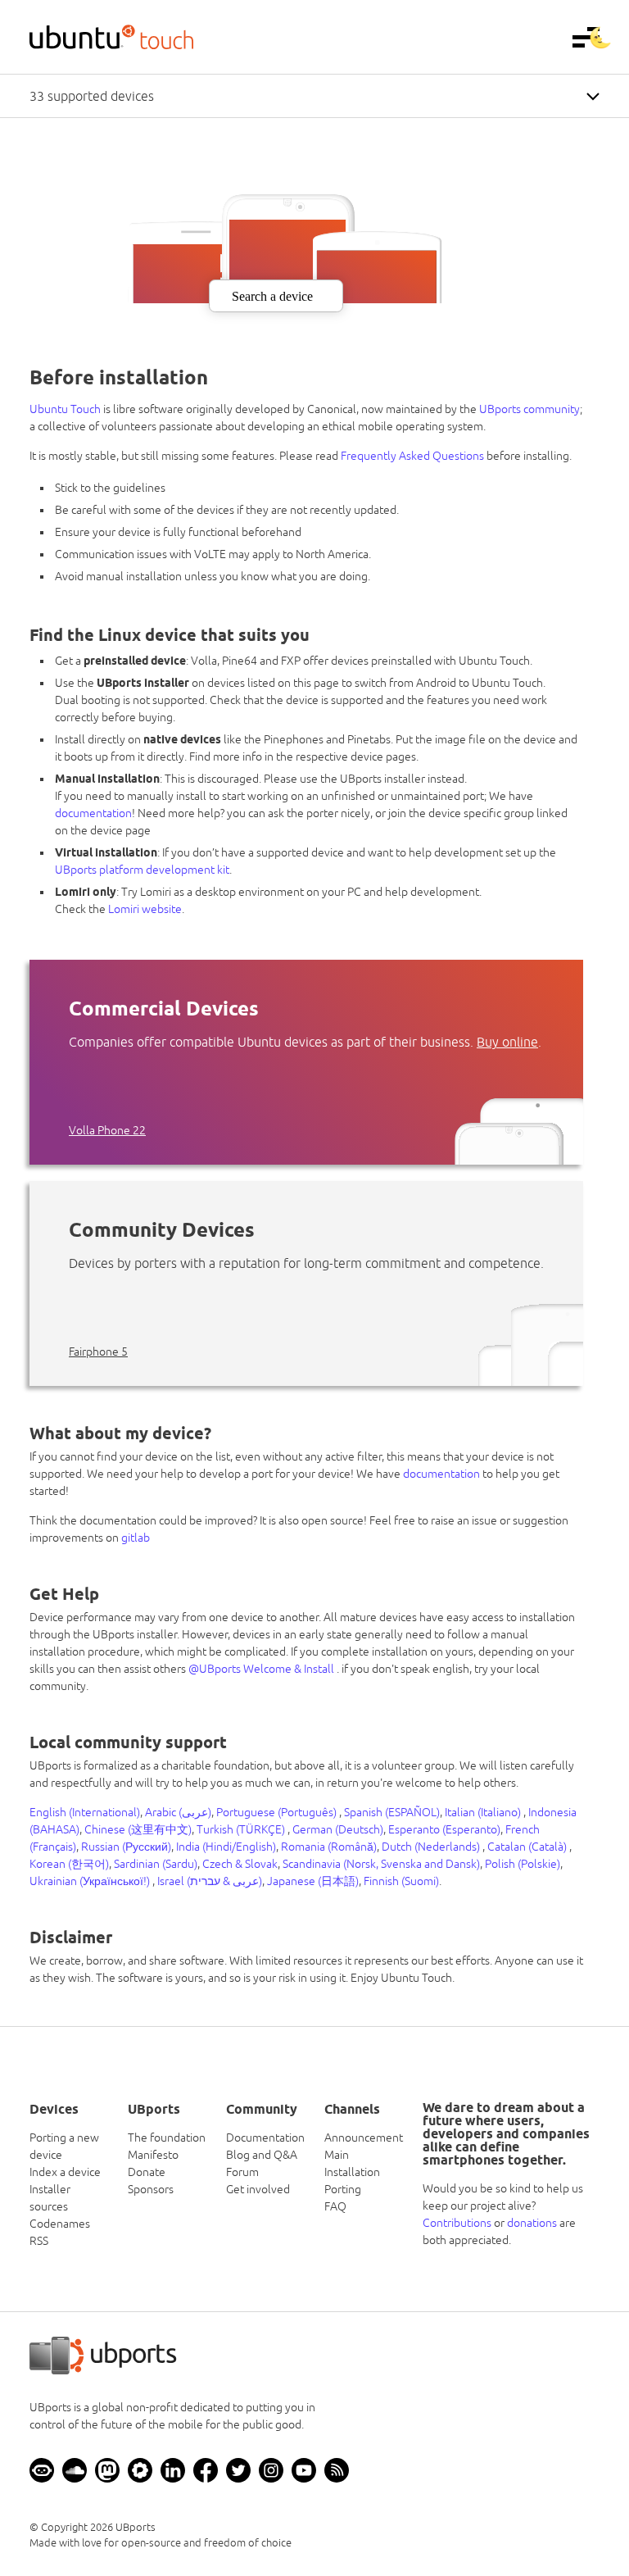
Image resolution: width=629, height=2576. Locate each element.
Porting (343, 2189)
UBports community (529, 409)
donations (532, 2223)
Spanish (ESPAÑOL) (392, 1812)
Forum (242, 2172)
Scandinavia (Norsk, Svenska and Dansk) (381, 1864)
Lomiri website (145, 909)
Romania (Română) (329, 1847)
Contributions (457, 2223)
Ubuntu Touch (65, 409)
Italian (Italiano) (484, 1812)
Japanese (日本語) (313, 1881)
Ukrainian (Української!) (91, 1881)
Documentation (265, 2138)
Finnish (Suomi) (401, 1881)
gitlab (136, 1538)
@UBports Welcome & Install (262, 1669)
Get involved (258, 2189)
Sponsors (151, 2189)
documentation (93, 813)
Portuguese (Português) (278, 1812)
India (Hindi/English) (226, 1847)
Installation (352, 2172)
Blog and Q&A (262, 2155)
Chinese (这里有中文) (138, 1829)
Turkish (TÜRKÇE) (242, 1829)
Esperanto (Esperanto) (444, 1829)
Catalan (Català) (528, 1847)
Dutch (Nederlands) (432, 1847)
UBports (136, 2527)
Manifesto (153, 2155)
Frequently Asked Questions (412, 456)
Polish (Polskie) (523, 1864)
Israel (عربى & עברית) (210, 1881)
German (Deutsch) (338, 1829)
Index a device (65, 2172)
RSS (39, 2241)
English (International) (85, 1812)
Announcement (364, 2138)
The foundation (167, 2138)
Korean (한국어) (69, 1864)
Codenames (60, 2224)
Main (337, 2155)
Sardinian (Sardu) (156, 1864)
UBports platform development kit (142, 870)
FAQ (335, 2206)
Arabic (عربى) (178, 1812)
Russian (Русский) (126, 1847)
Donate (147, 2172)
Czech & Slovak (240, 1864)
